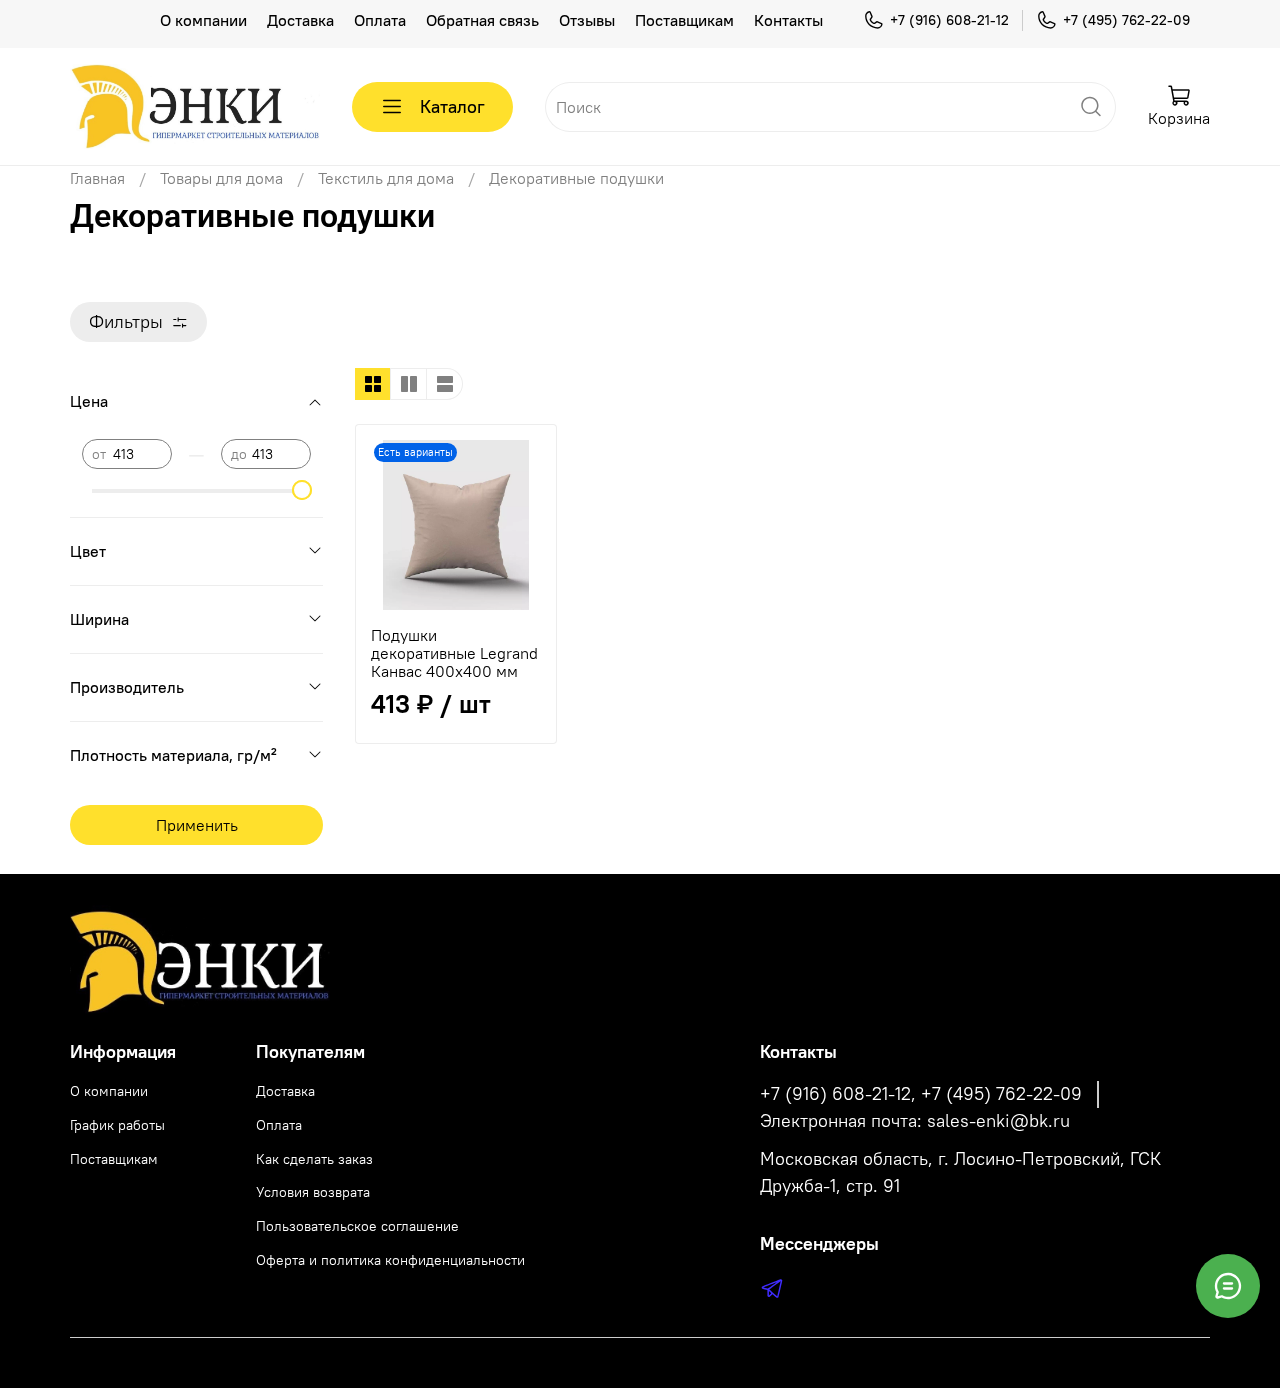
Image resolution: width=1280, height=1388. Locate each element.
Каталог (452, 106)
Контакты (788, 20)
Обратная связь (482, 20)
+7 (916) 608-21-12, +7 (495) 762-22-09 (921, 1094)
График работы (117, 1125)
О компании (203, 20)
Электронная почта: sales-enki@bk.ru (915, 1121)
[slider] (301, 490)
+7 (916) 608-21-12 (949, 20)
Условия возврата (313, 1192)
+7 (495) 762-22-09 (1126, 20)
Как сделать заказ (314, 1159)
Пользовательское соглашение (357, 1226)
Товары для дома (221, 178)
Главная (97, 178)
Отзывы (587, 20)
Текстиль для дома (386, 178)
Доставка (300, 20)
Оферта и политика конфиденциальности (390, 1260)
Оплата (380, 20)
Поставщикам (684, 20)
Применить (197, 825)
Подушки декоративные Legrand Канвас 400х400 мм (454, 653)
